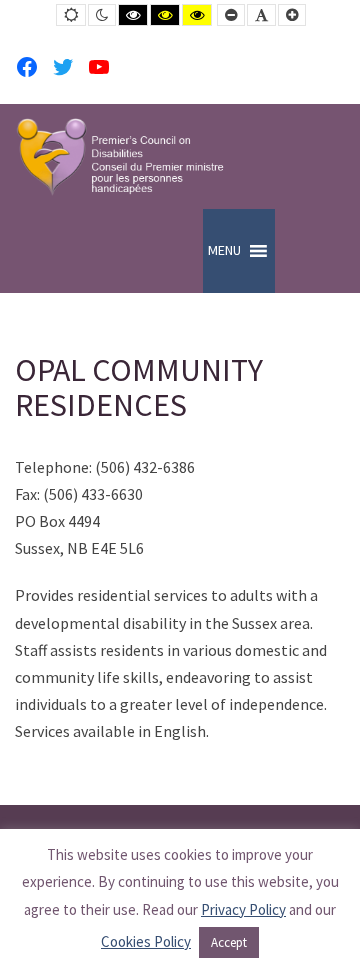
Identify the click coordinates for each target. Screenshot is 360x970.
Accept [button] (229, 942)
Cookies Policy (146, 941)
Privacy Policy (243, 909)
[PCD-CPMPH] (120, 156)
